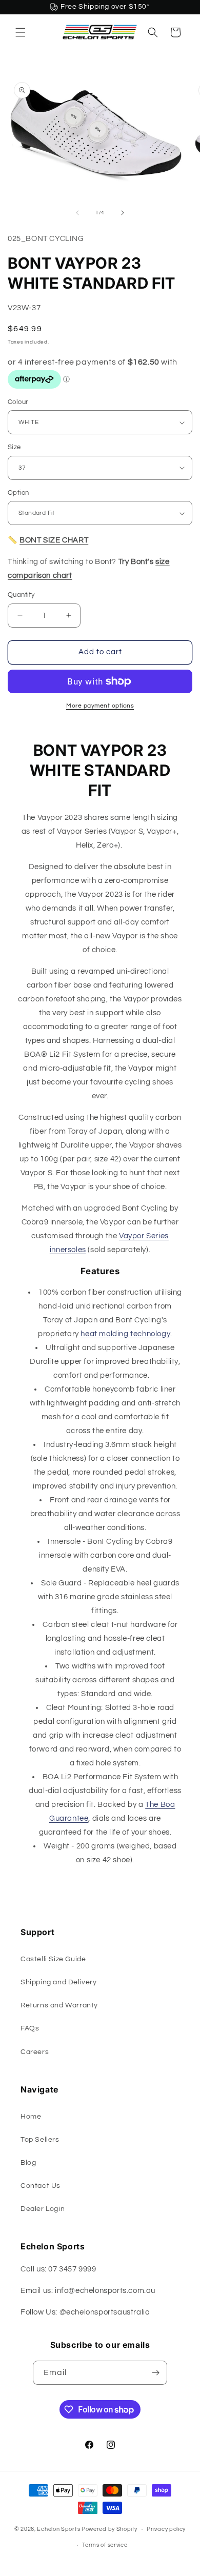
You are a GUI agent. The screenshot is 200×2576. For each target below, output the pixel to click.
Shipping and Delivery (59, 1982)
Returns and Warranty (59, 2005)
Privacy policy (166, 2529)
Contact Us (41, 2186)
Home (31, 2117)
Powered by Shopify (109, 2529)
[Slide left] (77, 213)
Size (14, 447)
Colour (18, 402)
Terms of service (105, 2545)
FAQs (30, 2028)
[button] (21, 32)
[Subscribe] (155, 2373)
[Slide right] (123, 213)
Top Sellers (40, 2140)
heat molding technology (125, 1334)
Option (18, 493)
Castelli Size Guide (53, 1959)
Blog (28, 2163)
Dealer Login (43, 2209)
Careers (35, 2052)
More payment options (100, 706)
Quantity (21, 595)
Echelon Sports (58, 2529)
